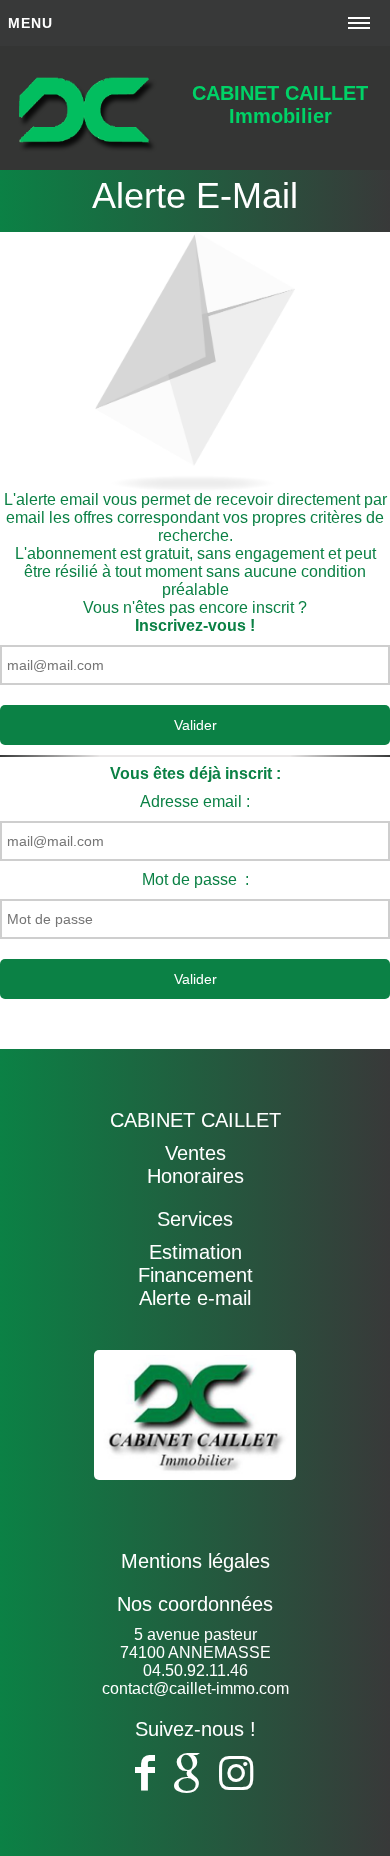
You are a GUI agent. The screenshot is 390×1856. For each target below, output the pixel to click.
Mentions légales (195, 1561)
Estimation (195, 1252)
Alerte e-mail (195, 1298)
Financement (195, 1275)
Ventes (195, 1153)
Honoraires (195, 1176)
